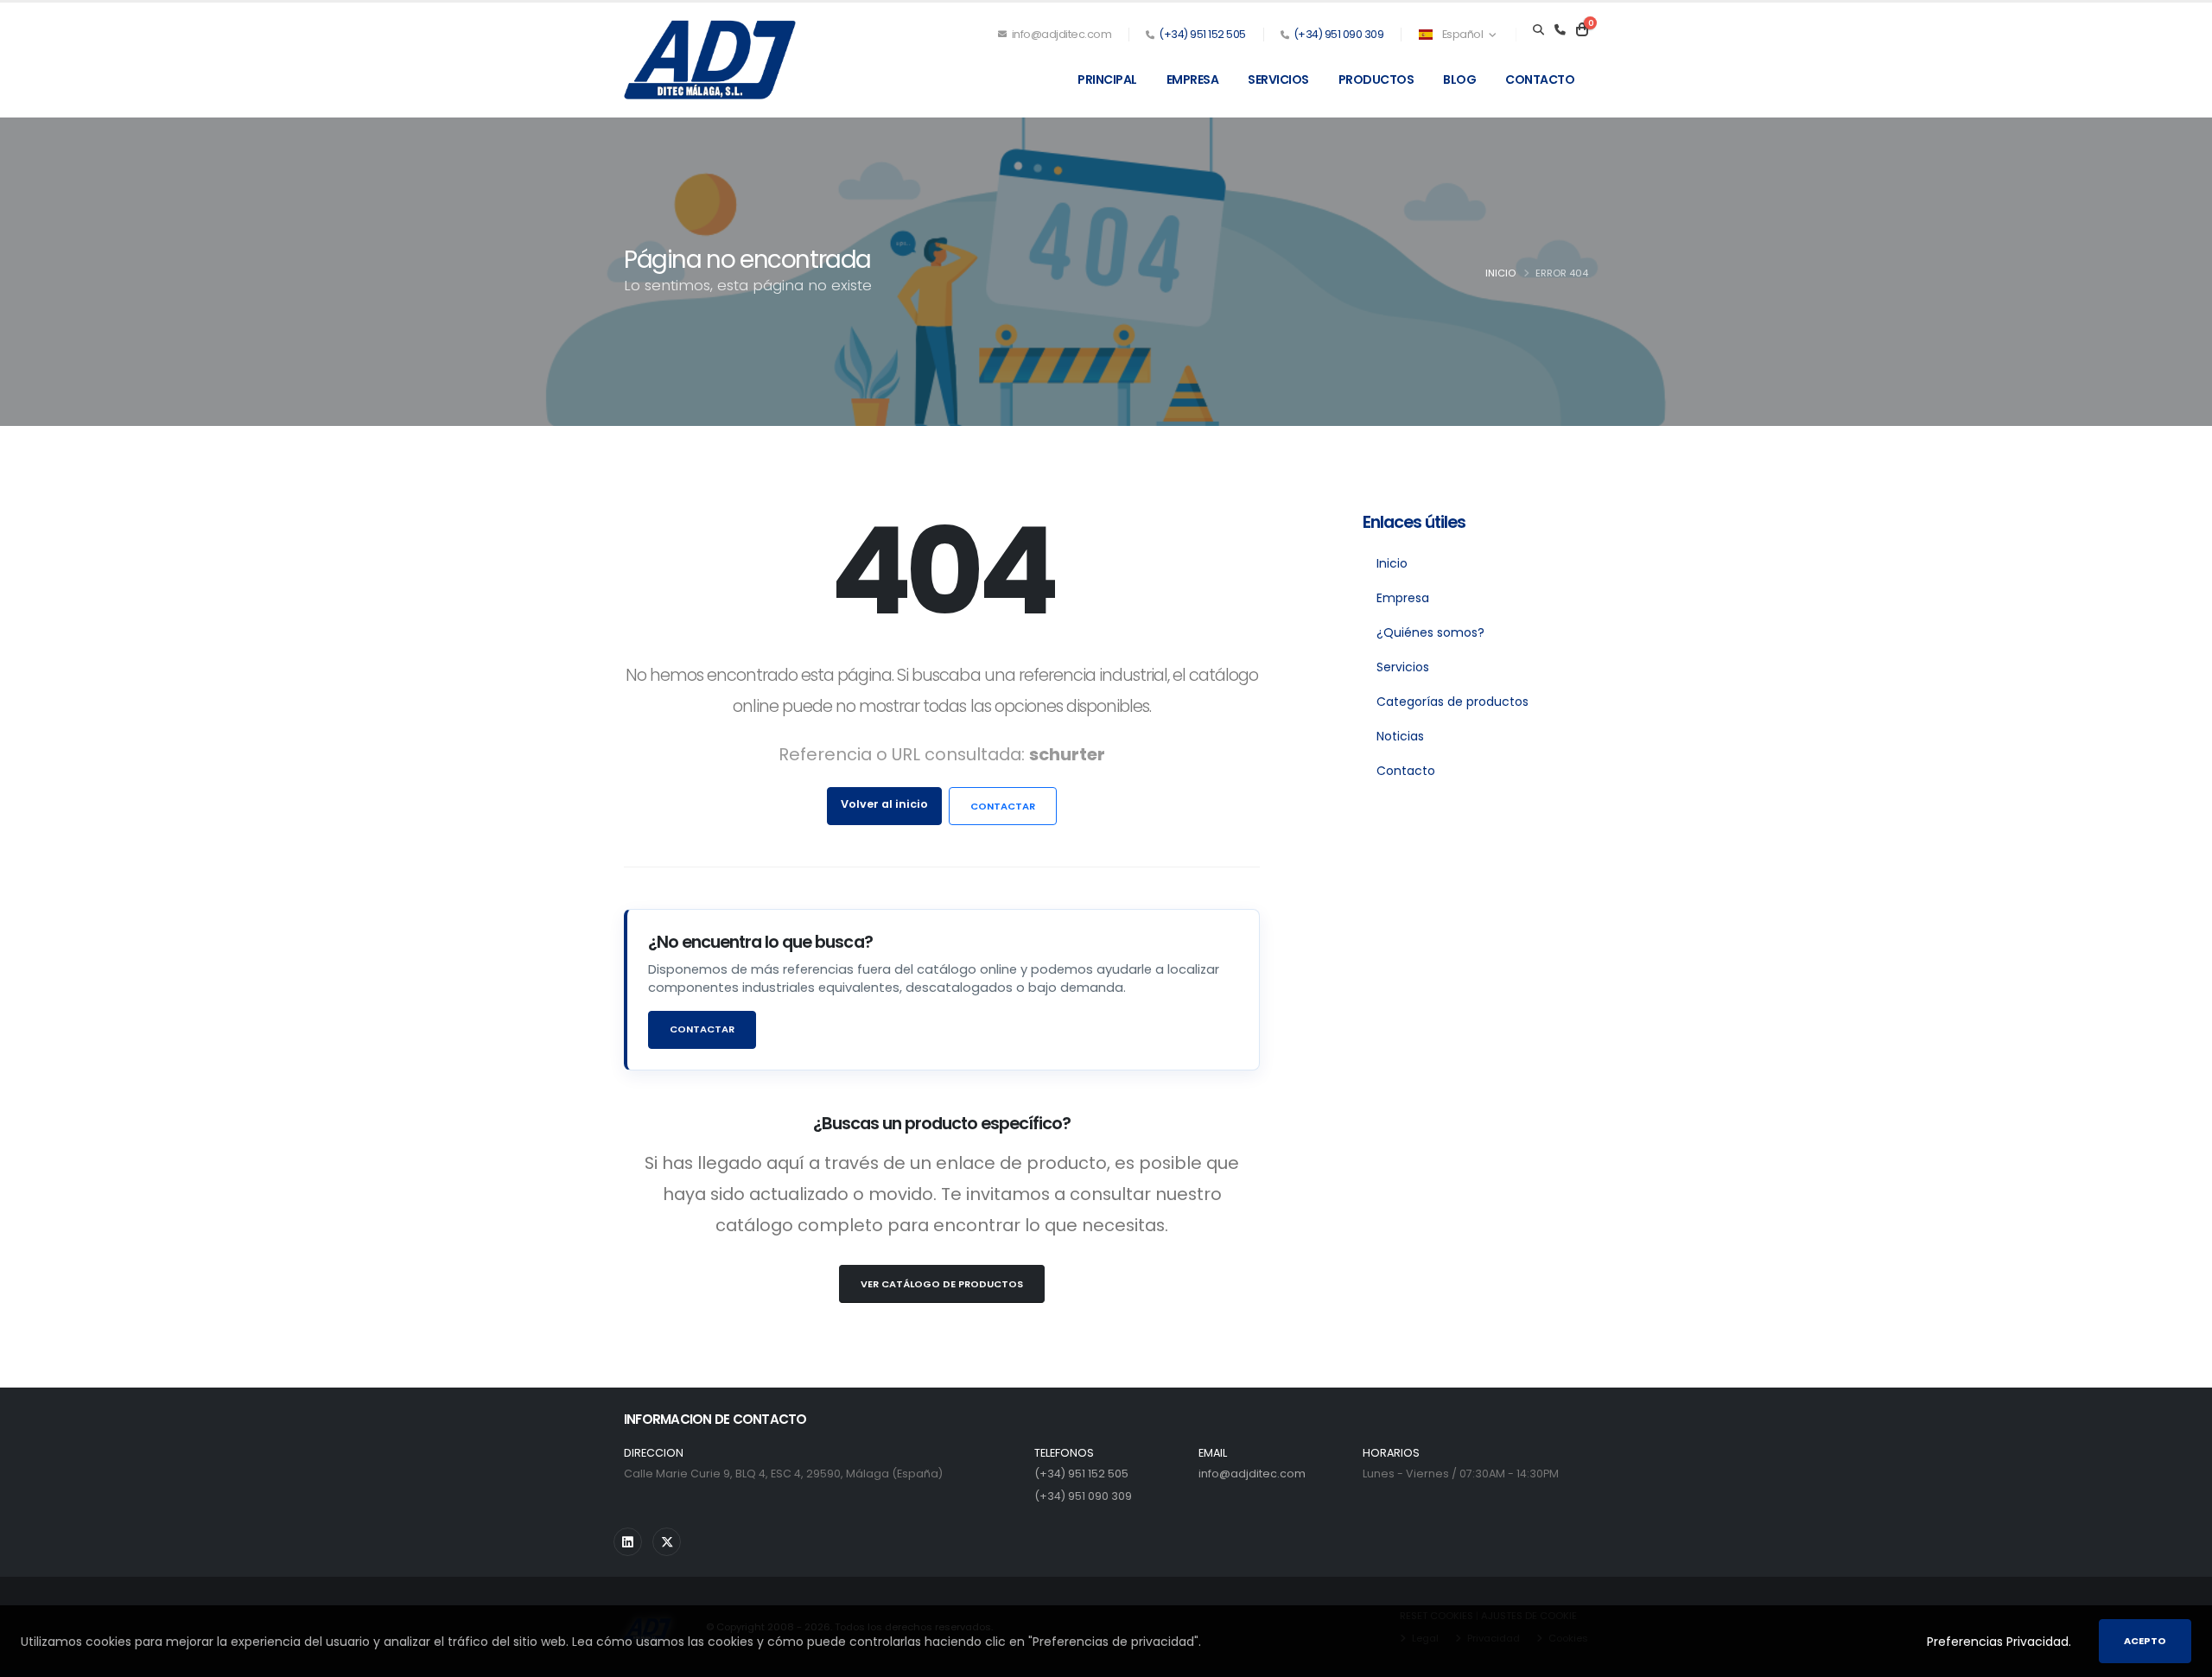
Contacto (1540, 79)
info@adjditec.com (1060, 34)
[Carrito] (1582, 30)
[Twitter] (667, 1542)
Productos (1376, 79)
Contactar (1003, 806)
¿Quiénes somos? (1430, 632)
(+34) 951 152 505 (1202, 34)
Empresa (1193, 79)
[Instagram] (628, 1542)
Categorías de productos (1452, 702)
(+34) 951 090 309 (1339, 34)
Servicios (1278, 79)
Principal (1107, 79)
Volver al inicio (884, 804)
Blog (1459, 79)
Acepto (2145, 1641)
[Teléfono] (1560, 30)
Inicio (1500, 273)
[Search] (1538, 30)
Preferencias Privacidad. (1999, 1642)
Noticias (1400, 736)
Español (1462, 34)
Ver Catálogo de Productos (942, 1284)
